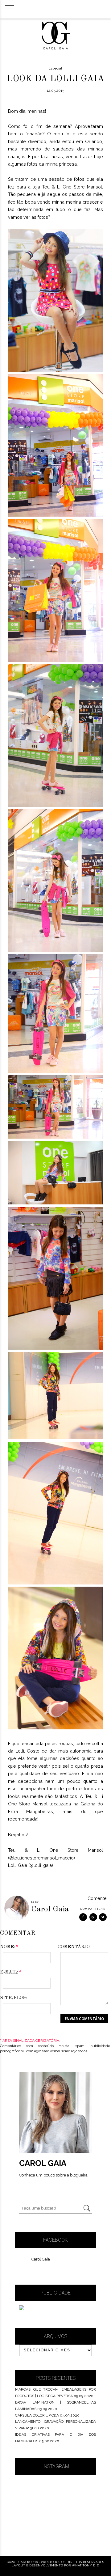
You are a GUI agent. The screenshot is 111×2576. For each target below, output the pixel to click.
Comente (97, 1898)
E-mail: (11, 1972)
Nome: (9, 1947)
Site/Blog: (13, 1998)
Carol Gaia (41, 2259)
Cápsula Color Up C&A (37, 2415)
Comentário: (74, 1947)
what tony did (85, 2565)
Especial (55, 68)
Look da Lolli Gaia (55, 79)
